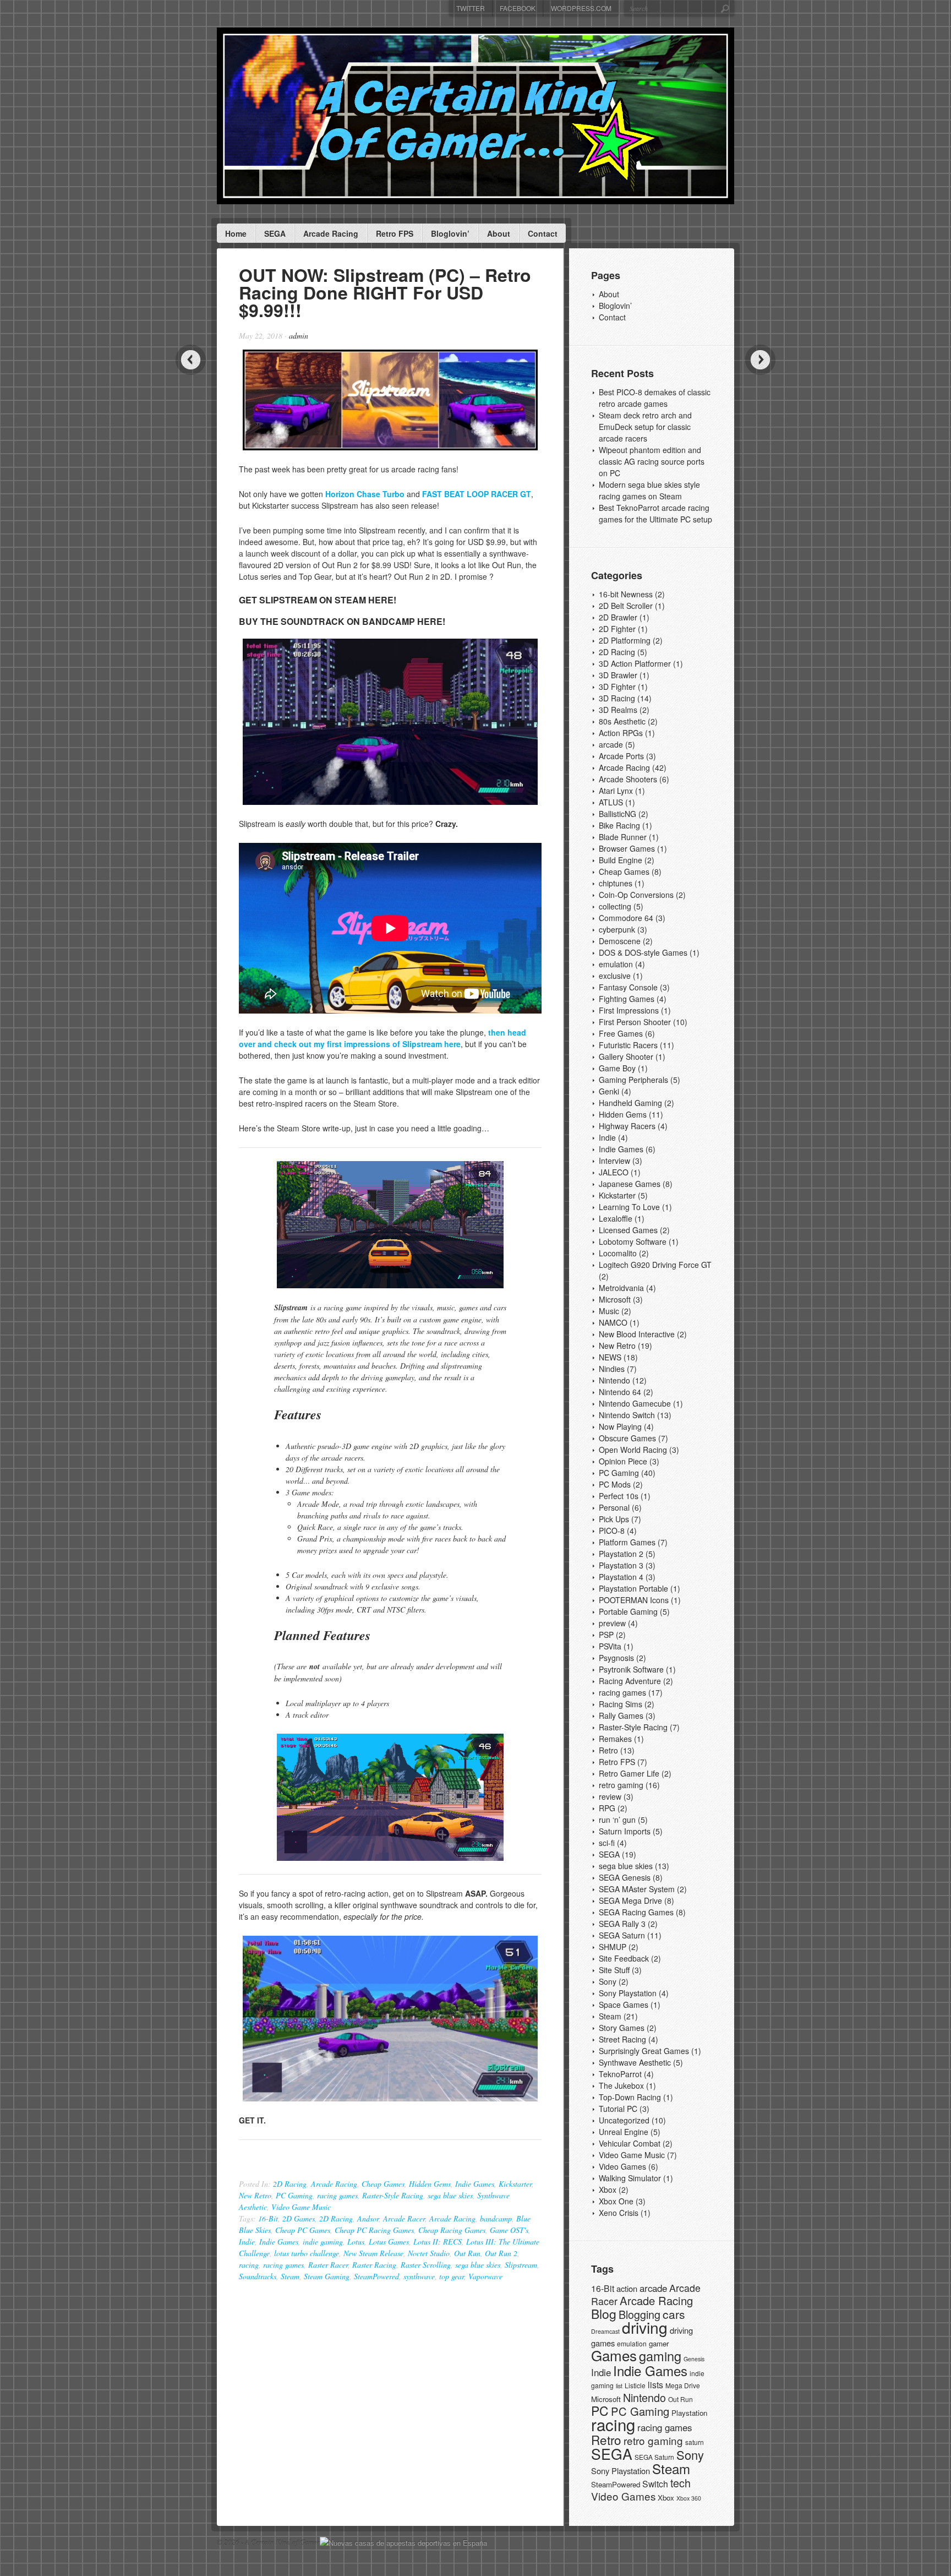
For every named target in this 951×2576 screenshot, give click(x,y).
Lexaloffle (616, 1218)
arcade (611, 744)
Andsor (368, 2218)
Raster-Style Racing (393, 2195)
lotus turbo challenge (307, 2253)
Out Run (467, 2253)
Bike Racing (619, 825)
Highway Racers (627, 1126)
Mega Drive (683, 2385)
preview (612, 1623)
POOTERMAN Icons (634, 1600)
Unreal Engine (624, 2132)
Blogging (640, 2314)
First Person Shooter (635, 1022)
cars (674, 2314)
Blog (604, 2314)
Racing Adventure (630, 1681)
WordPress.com (581, 8)
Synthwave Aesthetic (635, 2062)
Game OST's (509, 2230)
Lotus (356, 2242)
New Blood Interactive (637, 1334)
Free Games (621, 1033)
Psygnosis (616, 1658)
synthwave (419, 2276)
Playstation (689, 2413)
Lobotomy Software (633, 1241)
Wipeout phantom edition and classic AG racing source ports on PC (652, 461)
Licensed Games (628, 1230)
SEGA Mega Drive (630, 1900)
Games (614, 2355)
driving (645, 2327)
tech (681, 2483)
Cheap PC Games (303, 2230)
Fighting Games (627, 999)
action (627, 2288)
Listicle (635, 2385)
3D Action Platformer (635, 663)
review (610, 1796)
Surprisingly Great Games (644, 2051)
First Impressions (629, 1010)
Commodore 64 (626, 918)
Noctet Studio (429, 2253)
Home (236, 233)
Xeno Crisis (619, 2213)
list (619, 2386)
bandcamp (496, 2218)
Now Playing (620, 1426)
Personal (614, 1507)
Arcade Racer (404, 2218)
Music (609, 1311)
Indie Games (475, 2184)
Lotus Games (389, 2242)
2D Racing (290, 2184)
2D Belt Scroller (626, 606)
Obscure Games (627, 1438)
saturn (695, 2442)
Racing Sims (621, 1704)
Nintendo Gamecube (635, 1403)
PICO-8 (612, 1531)
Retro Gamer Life (629, 1773)
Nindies (612, 1369)
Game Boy (617, 1068)
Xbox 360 (689, 2498)
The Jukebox (621, 2085)
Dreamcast (605, 2331)
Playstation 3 (621, 1565)
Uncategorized (624, 2120)
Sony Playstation (628, 1993)
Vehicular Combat (630, 2143)
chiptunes (616, 883)
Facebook (518, 8)
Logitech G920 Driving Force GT (655, 1265)
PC (600, 2411)
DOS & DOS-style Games (643, 952)
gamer (659, 2343)
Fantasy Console (628, 987)
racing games (337, 2195)
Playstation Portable (633, 1588)
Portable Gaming (628, 1611)
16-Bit (268, 2218)
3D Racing (617, 698)
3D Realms (618, 710)
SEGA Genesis (625, 1877)
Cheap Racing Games (452, 2230)
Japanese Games (630, 1184)
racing (249, 2265)
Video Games (622, 2166)
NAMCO (613, 1322)
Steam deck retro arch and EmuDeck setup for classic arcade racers (645, 427)
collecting (615, 906)
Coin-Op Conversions (636, 895)
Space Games (624, 2005)
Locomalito (618, 1253)
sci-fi (607, 1843)
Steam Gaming (327, 2276)
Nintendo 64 (620, 1392)
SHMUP (613, 1947)
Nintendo (614, 1380)
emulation (616, 964)
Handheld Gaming (630, 1103)
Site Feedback (624, 1958)
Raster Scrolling (426, 2265)
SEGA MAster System (637, 1889)
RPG (607, 1808)
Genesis (694, 2359)
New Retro (255, 2195)
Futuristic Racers (628, 1045)
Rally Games (621, 1715)
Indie (247, 2242)
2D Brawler (618, 617)
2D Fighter (617, 629)
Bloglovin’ (450, 233)
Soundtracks (258, 2276)
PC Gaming (294, 2195)
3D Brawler (618, 675)
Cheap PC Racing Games (374, 2230)
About (499, 233)
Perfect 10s (619, 1496)
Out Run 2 (501, 2253)
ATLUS (611, 802)
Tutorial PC (618, 2109)
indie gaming (323, 2242)
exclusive (615, 976)
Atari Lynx (616, 791)
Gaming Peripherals (633, 1080)
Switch (655, 2484)
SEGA (275, 233)
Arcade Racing (331, 233)
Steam (290, 2276)
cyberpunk (617, 929)
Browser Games (627, 848)
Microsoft (615, 1299)
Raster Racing (374, 2265)
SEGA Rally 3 (622, 1924)
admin (299, 336)
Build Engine (621, 860)
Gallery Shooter (626, 1056)
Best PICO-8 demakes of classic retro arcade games (655, 398)
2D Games (299, 2218)
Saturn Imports (625, 1831)
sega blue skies (450, 2195)
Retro (608, 1750)
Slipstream (521, 2265)
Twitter (471, 8)
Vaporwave (485, 2276)
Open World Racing (633, 1450)
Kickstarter (515, 2184)
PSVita (610, 1646)
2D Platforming (625, 640)
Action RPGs (621, 733)
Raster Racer (328, 2265)
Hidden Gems (430, 2184)
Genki (609, 1091)
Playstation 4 (621, 1577)
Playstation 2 (621, 1554)
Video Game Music (301, 2207)
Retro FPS (395, 233)
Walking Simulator (630, 2178)
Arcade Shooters (628, 779)
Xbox (608, 2190)
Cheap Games (383, 2184)
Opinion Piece (623, 1461)
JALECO (614, 1172)
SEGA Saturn (622, 1935)
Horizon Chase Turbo (365, 494)
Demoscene (620, 941)
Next (760, 360)
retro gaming (621, 1785)
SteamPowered (376, 2276)
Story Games (622, 2028)
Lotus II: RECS (438, 2242)
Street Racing (622, 2039)
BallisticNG (617, 814)
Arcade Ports (621, 756)
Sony (608, 1981)
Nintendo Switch (627, 1415)
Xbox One (616, 2201)
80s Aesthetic (622, 721)
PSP (606, 1635)
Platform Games (627, 1542)
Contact (543, 233)
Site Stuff (614, 1970)
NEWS (610, 1357)
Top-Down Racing (630, 2097)
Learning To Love (629, 1207)
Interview (614, 1161)
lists (655, 2385)
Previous (191, 360)
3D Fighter (617, 687)
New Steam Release (373, 2253)
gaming (660, 2356)
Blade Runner (623, 837)
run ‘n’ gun (617, 1820)
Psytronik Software (631, 1669)
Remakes (615, 1739)
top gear (452, 2276)
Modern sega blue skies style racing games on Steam (649, 490)
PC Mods (615, 1484)
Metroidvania (621, 1288)
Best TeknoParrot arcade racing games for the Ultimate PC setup (655, 513)
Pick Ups (614, 1519)
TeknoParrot (620, 2074)
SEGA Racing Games (636, 1912)
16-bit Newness (626, 594)
